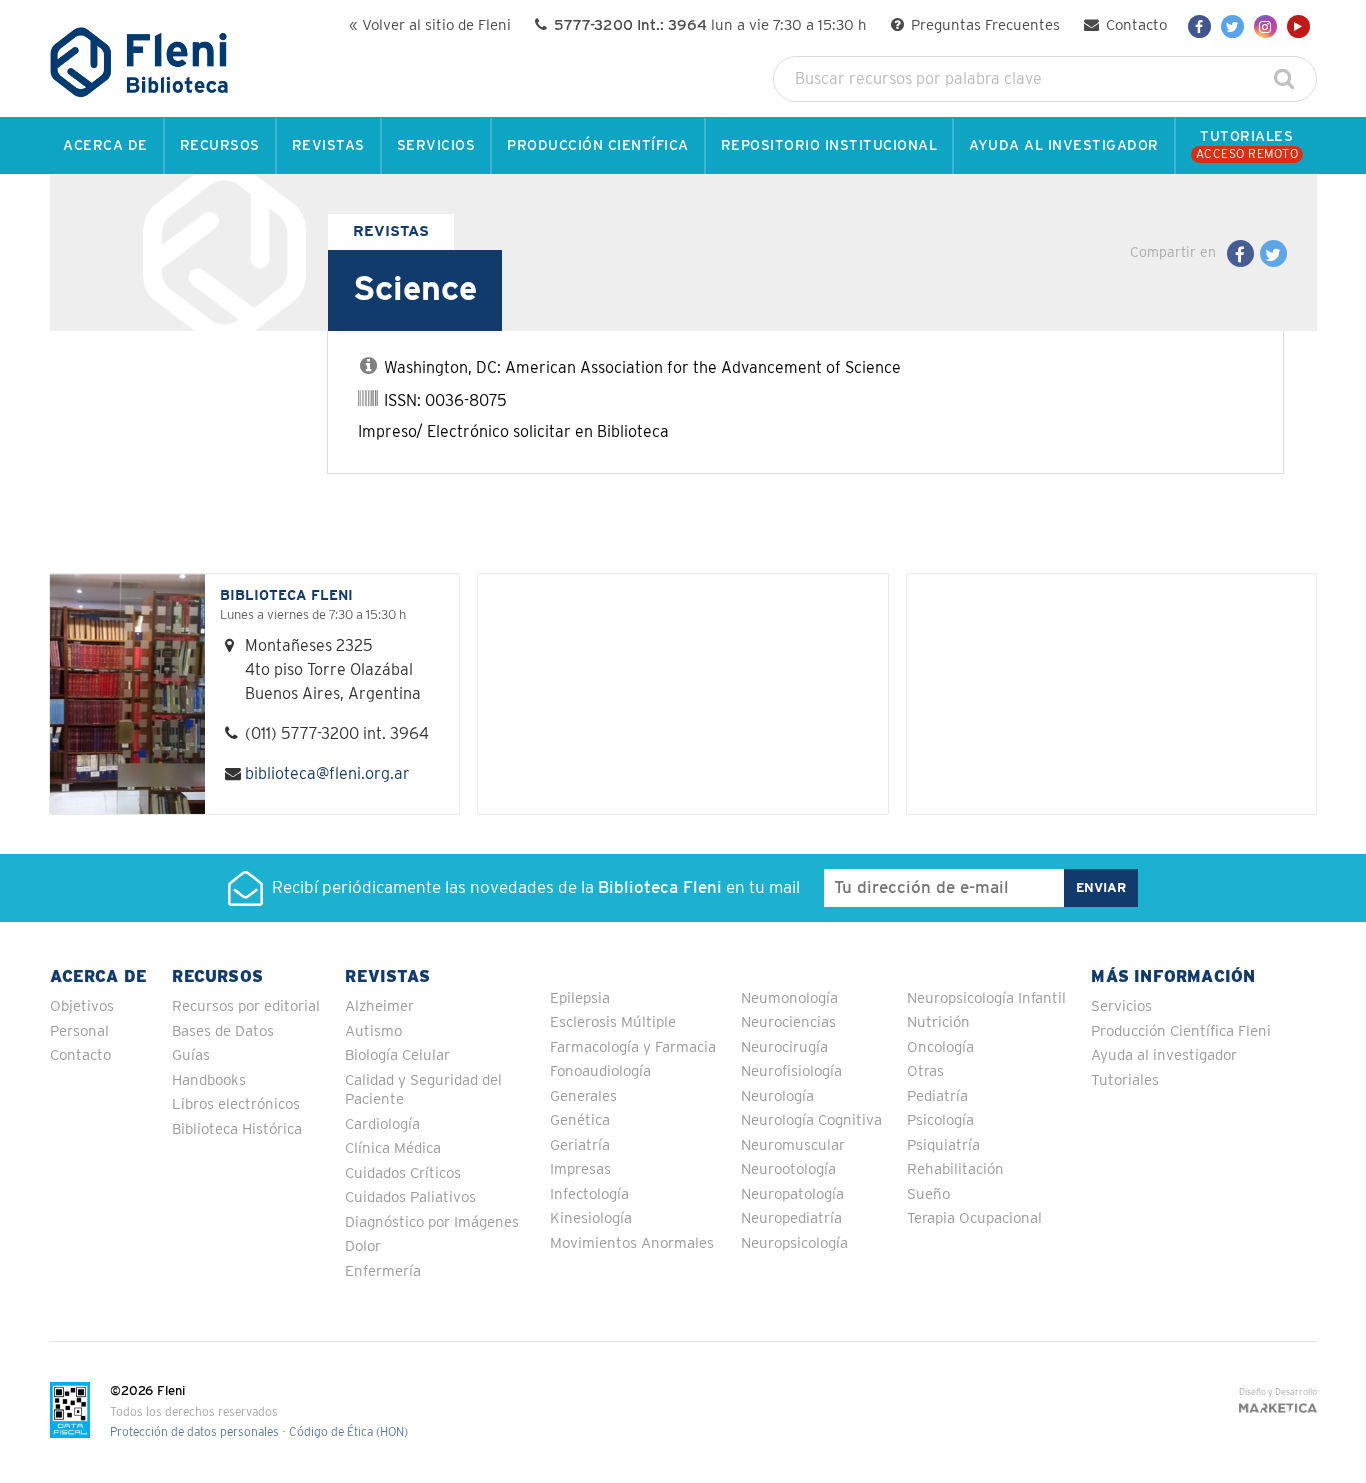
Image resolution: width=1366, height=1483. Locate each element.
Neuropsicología (794, 1243)
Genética (580, 1120)
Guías (191, 1055)
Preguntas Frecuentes (983, 25)
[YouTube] (1298, 26)
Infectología (589, 1194)
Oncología (940, 1047)
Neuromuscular (793, 1145)
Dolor (363, 1246)
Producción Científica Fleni (1181, 1031)
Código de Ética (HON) (348, 1432)
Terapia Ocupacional (974, 1218)
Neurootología (788, 1169)
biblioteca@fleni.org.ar (327, 774)
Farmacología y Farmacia (633, 1047)
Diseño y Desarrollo (1278, 1392)
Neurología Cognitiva (811, 1120)
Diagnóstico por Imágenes (432, 1222)
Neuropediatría (791, 1218)
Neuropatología (792, 1194)
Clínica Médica (393, 1148)
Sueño (928, 1194)
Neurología (777, 1096)
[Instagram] (1265, 26)
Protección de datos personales (194, 1432)
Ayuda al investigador (1164, 1055)
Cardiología (382, 1124)
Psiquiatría (943, 1145)
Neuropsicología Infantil (986, 998)
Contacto (1134, 25)
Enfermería (383, 1271)
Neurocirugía (784, 1047)
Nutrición (938, 1022)
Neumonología (789, 998)
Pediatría (937, 1096)
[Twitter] (1232, 26)
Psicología (940, 1120)
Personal (79, 1031)
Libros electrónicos (236, 1104)
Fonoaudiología (600, 1071)
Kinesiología (591, 1218)
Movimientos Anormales (632, 1243)
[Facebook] (1199, 26)
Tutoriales (1125, 1080)
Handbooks (209, 1080)
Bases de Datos (223, 1031)
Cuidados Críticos (403, 1173)
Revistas (391, 231)
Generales (583, 1096)
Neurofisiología (791, 1071)
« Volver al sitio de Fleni (430, 25)
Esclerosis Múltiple (613, 1022)
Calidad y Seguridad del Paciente (423, 1090)
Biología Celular (397, 1055)
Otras (925, 1071)
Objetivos (82, 1006)
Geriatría (580, 1145)
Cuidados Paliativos (410, 1197)
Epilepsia (580, 998)
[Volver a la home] (139, 88)
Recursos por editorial (246, 1006)
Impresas (580, 1169)
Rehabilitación (955, 1169)
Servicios (1121, 1006)
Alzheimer (379, 1006)
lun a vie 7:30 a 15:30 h (710, 25)
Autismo (373, 1031)
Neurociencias (788, 1022)
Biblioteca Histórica (237, 1129)
